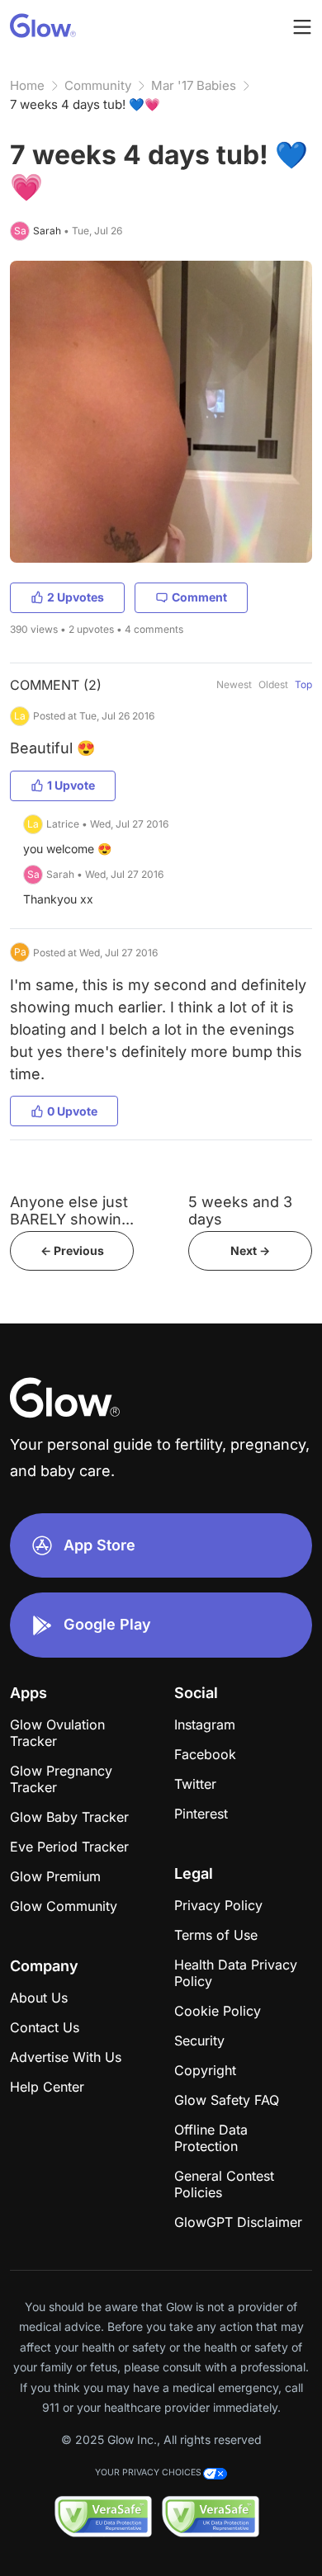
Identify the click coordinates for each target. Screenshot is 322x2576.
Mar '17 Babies (194, 85)
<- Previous (72, 1250)
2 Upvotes (76, 597)
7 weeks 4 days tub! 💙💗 (85, 104)
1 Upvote (71, 785)
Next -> (250, 1250)
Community (98, 85)
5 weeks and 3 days (240, 1210)
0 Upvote (72, 1111)
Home (27, 85)
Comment (199, 597)
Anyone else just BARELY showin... (72, 1210)
